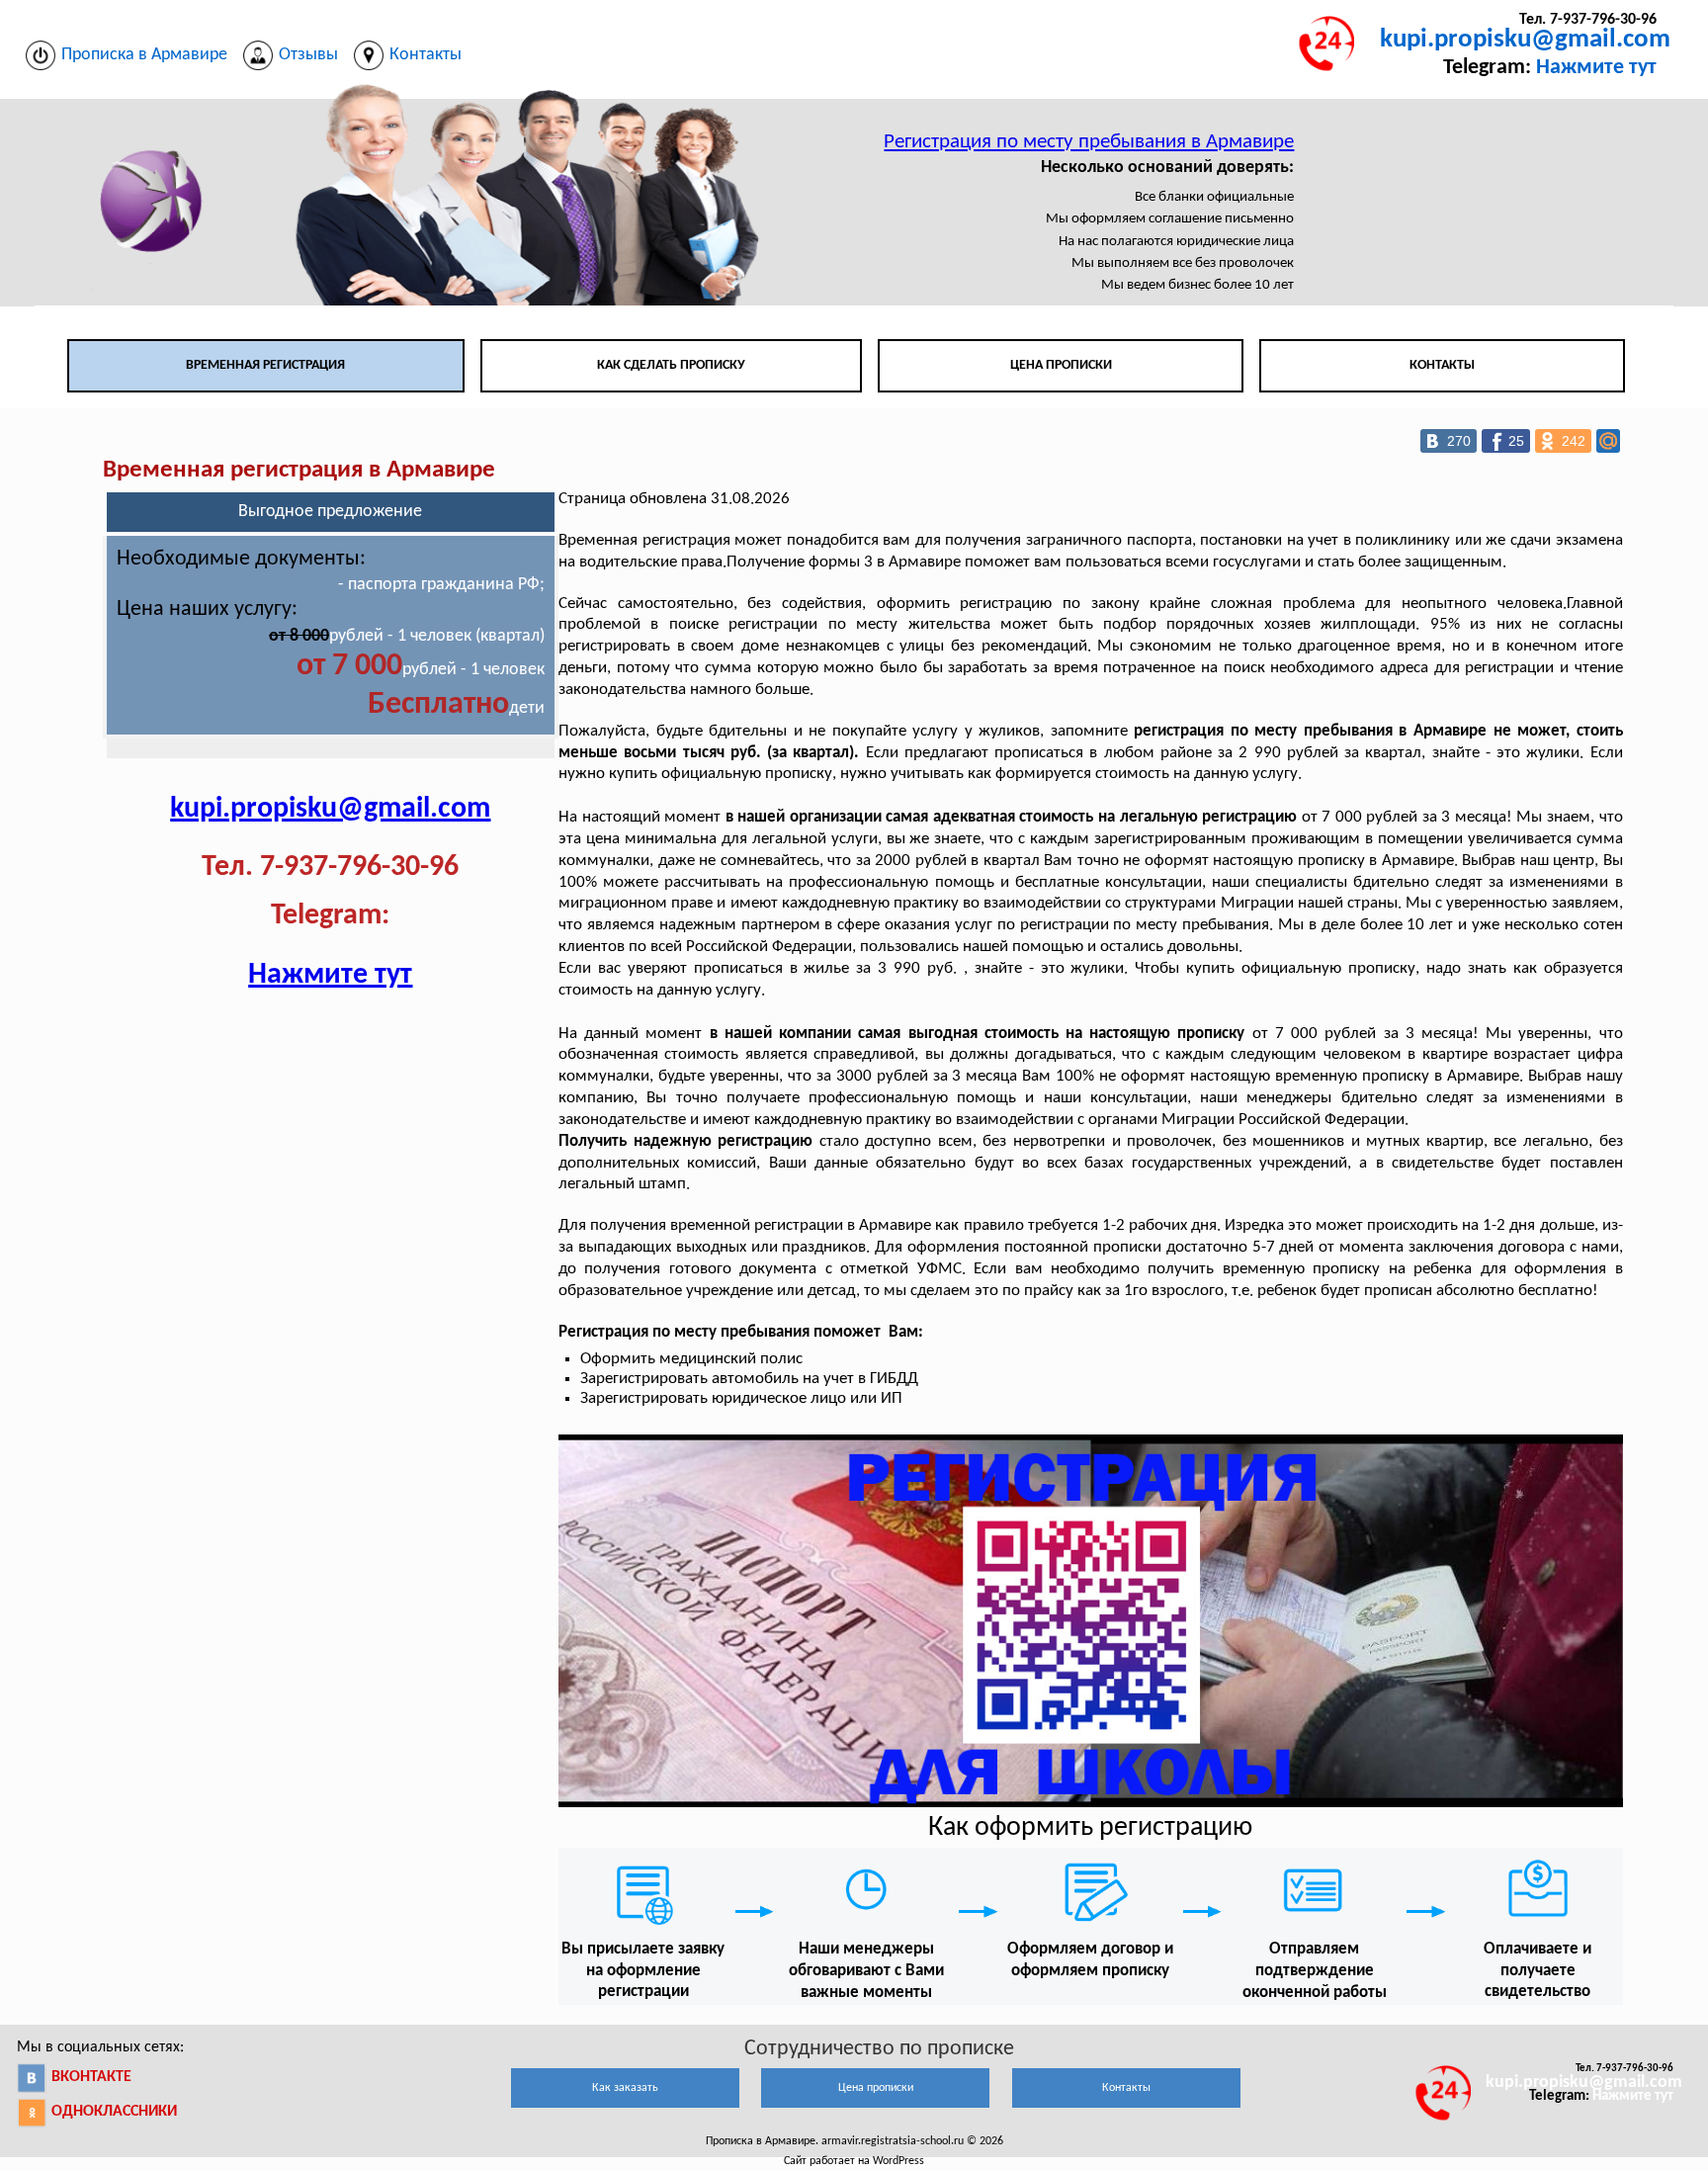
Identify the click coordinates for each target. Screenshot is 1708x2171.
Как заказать (625, 2088)
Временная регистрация (265, 365)
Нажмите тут (1596, 68)
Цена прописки (1061, 365)
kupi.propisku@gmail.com (1525, 40)
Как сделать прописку (671, 365)
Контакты (1442, 365)
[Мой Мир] (1608, 441)
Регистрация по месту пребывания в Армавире (1089, 142)
